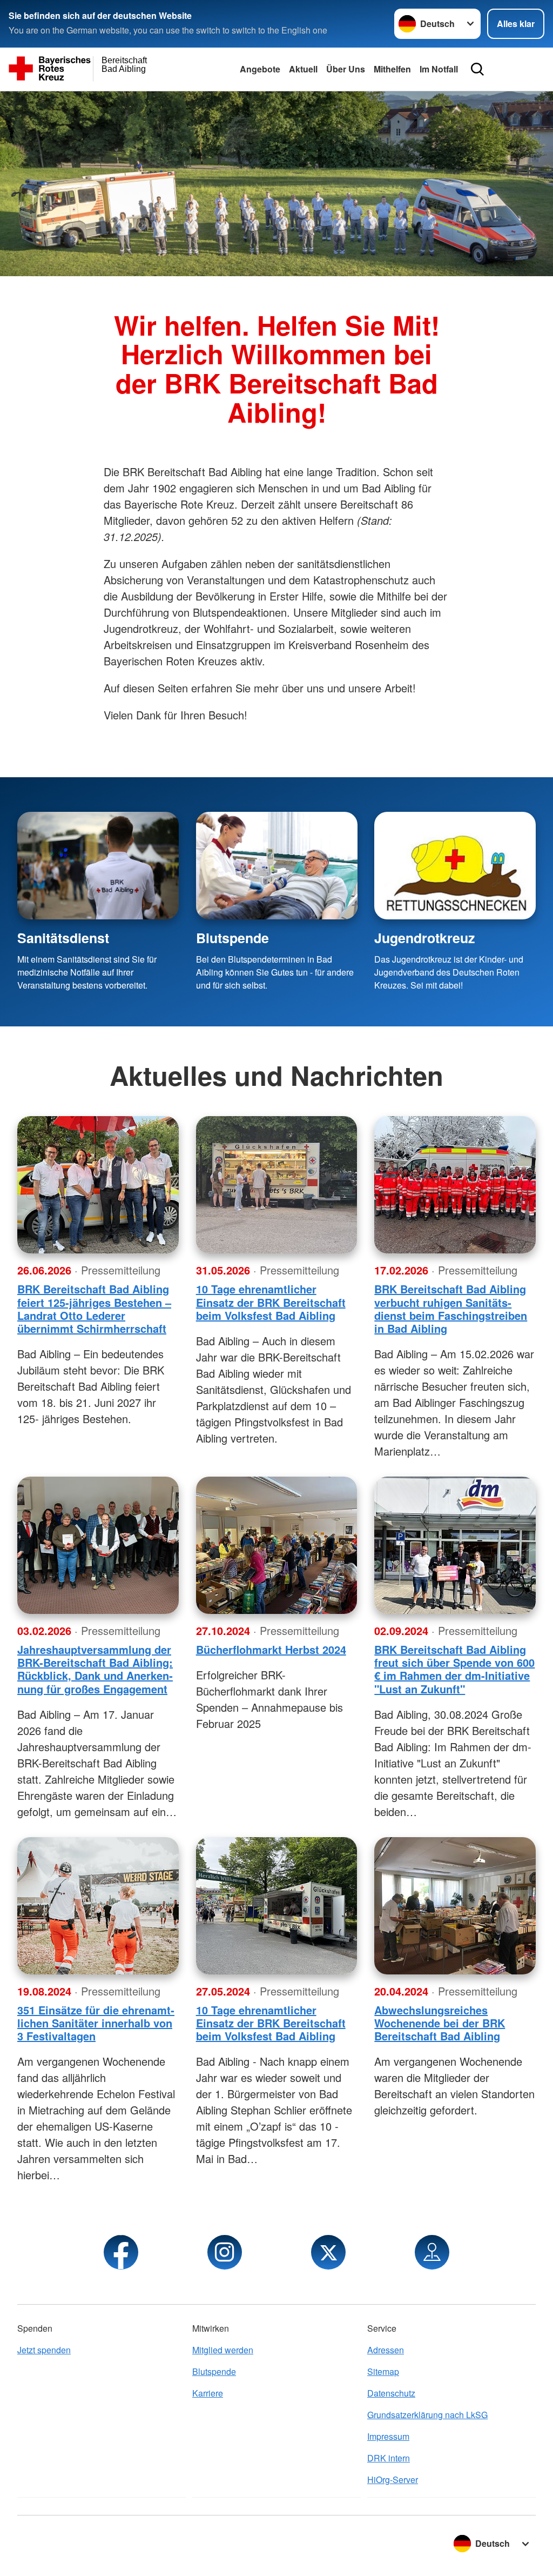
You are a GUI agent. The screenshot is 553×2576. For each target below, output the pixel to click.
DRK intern (389, 2458)
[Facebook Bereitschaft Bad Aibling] (121, 2252)
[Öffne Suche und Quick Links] (477, 69)
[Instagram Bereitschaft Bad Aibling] (225, 2252)
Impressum (388, 2436)
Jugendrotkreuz (424, 938)
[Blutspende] (277, 866)
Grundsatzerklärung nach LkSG (427, 2415)
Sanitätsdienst (63, 938)
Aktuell (303, 69)
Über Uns (346, 69)
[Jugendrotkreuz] (455, 866)
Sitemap (383, 2371)
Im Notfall (439, 69)
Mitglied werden (223, 2350)
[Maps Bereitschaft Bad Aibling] (432, 2252)
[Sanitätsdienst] (98, 866)
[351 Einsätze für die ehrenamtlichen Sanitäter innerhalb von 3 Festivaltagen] (98, 1906)
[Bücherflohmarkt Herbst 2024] (277, 1545)
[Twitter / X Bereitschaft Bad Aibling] (328, 2252)
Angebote (260, 69)
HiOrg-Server (393, 2480)
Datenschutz (391, 2393)
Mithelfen (392, 69)
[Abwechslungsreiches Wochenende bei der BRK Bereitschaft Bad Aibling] (455, 1906)
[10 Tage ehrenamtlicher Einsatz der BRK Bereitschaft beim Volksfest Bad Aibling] (277, 1185)
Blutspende (232, 938)
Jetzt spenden (44, 2350)
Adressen (386, 2350)
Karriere (208, 2393)
